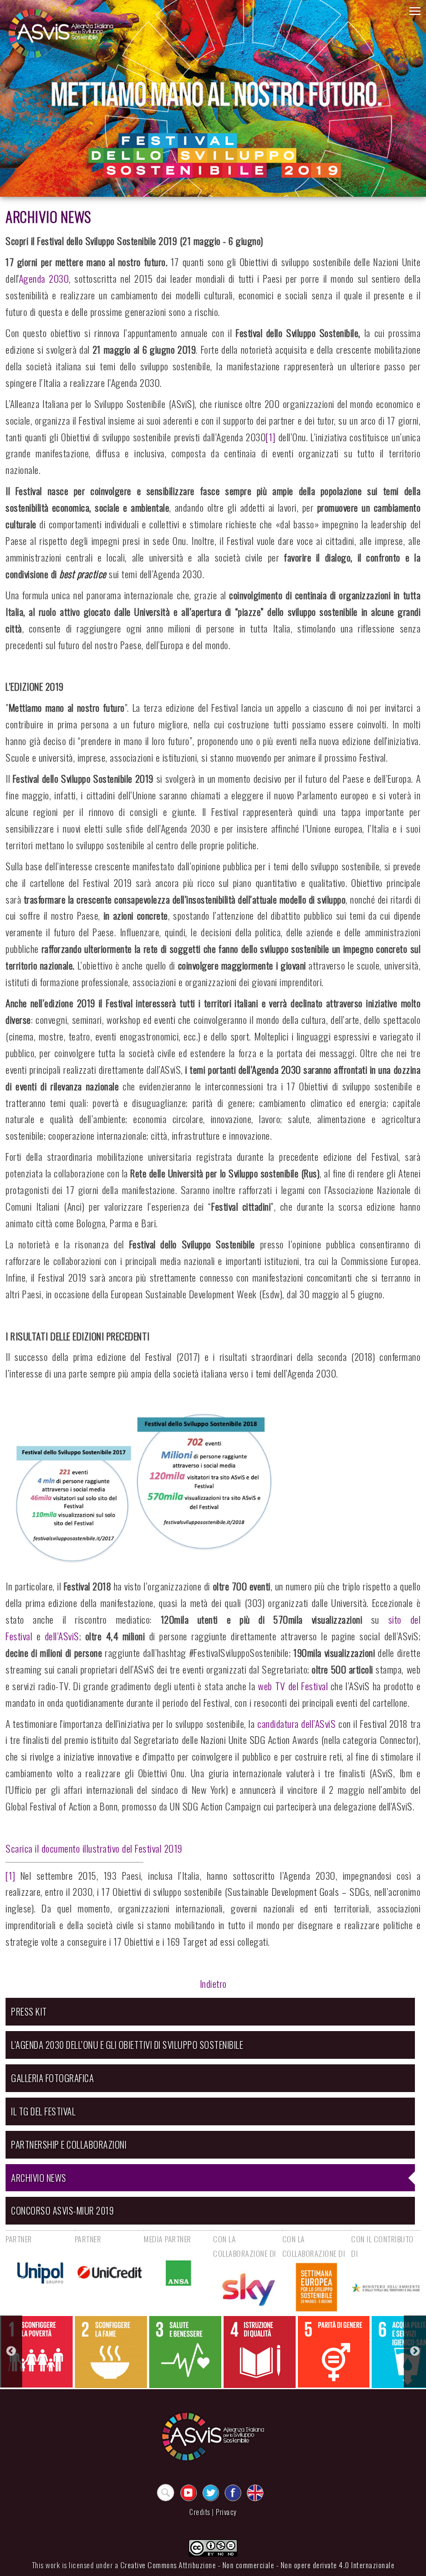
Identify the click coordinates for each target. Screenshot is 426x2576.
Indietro (213, 1983)
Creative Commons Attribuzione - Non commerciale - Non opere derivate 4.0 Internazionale (258, 2565)
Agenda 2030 (44, 278)
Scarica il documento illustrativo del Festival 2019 (94, 1848)
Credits (200, 2512)
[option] (37, 2352)
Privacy (226, 2512)
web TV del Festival (293, 1686)
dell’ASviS (62, 1636)
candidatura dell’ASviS (296, 1723)
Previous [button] (11, 2351)
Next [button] (415, 2351)
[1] (271, 437)
